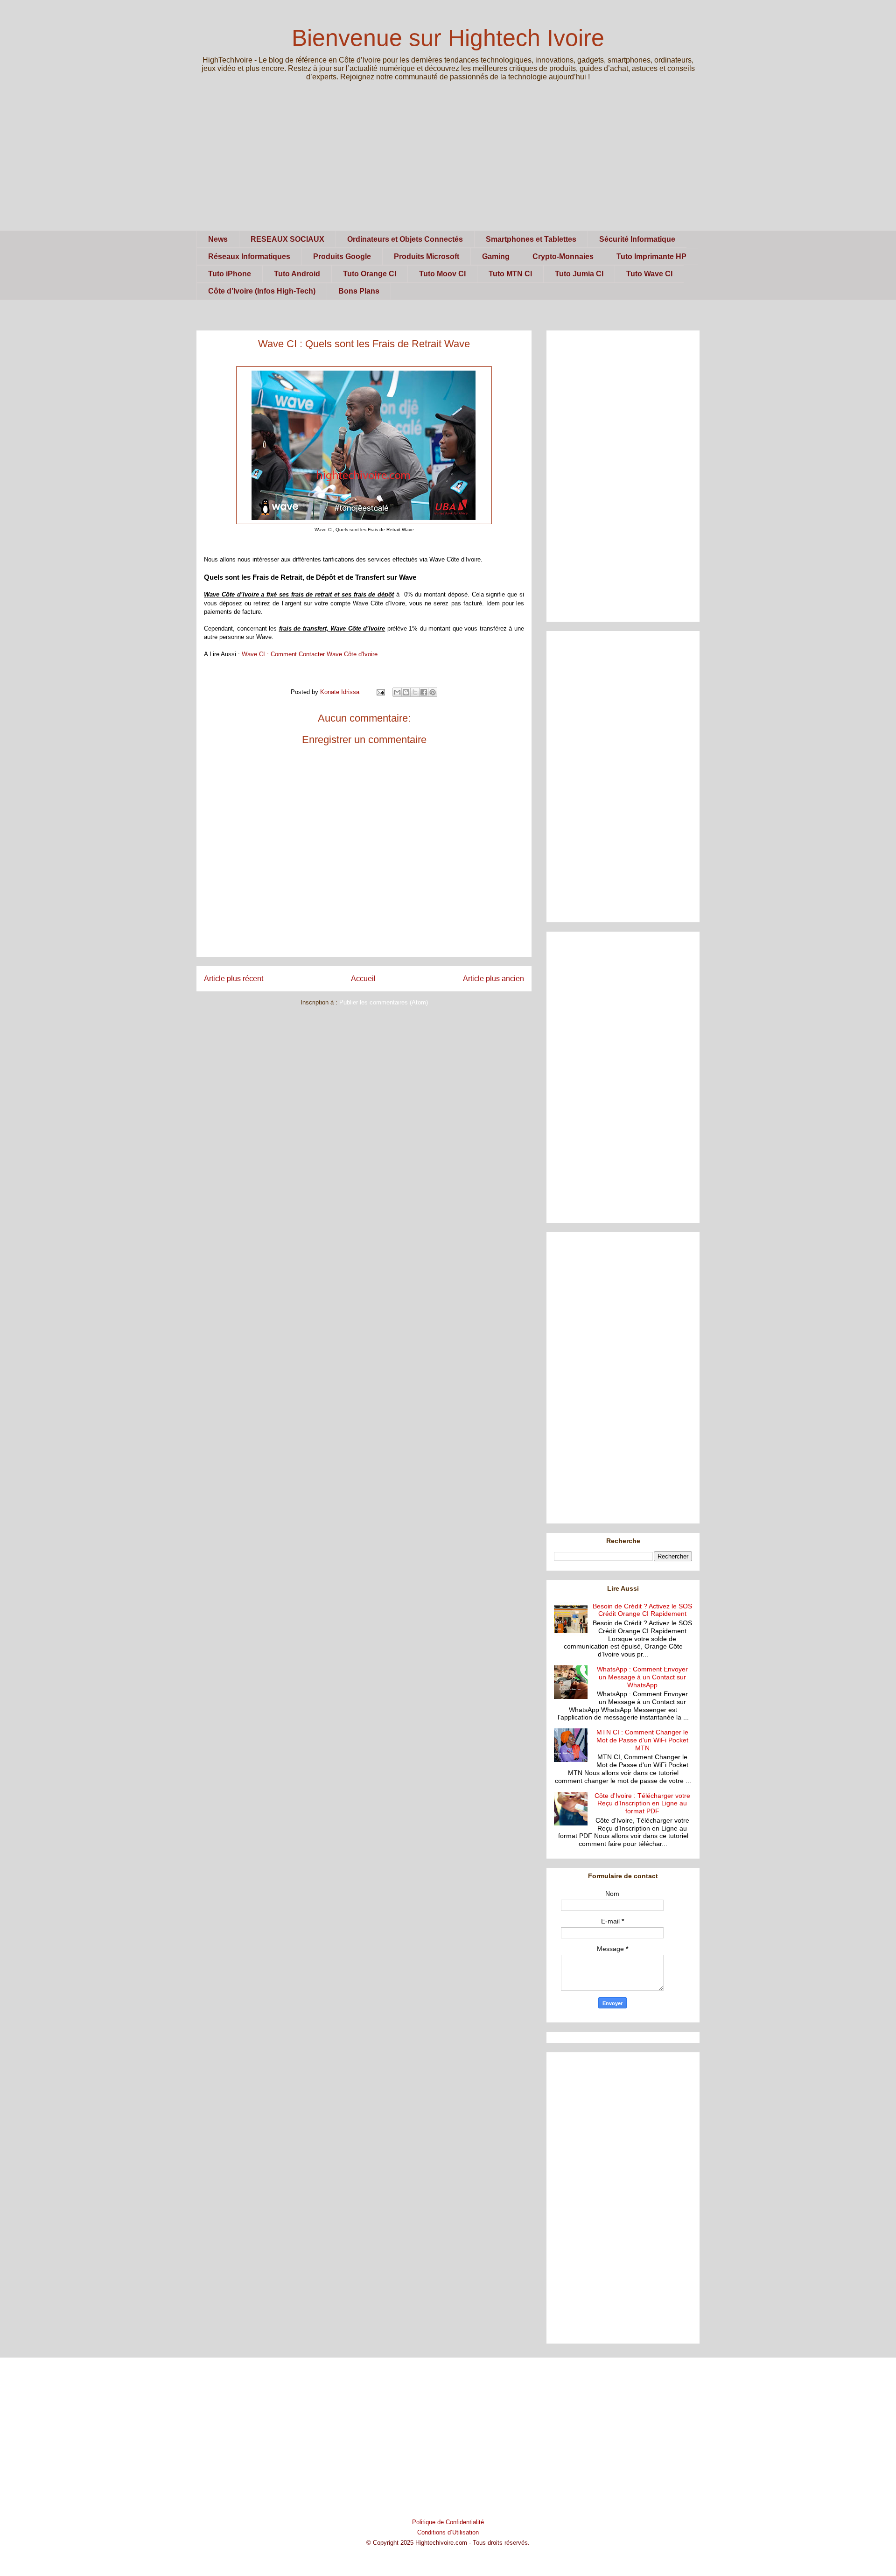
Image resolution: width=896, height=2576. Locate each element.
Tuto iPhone (230, 274)
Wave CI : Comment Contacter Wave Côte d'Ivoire (310, 654)
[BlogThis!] (406, 692)
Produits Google (342, 256)
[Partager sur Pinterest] (433, 692)
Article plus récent (234, 979)
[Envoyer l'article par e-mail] (380, 692)
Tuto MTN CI (510, 274)
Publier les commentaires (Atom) (384, 1002)
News (218, 239)
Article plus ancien (493, 979)
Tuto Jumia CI (579, 274)
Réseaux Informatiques (249, 256)
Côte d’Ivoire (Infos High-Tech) (262, 291)
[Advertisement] (448, 165)
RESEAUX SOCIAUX (287, 239)
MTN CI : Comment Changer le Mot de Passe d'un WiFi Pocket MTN (642, 1740)
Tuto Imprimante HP (651, 256)
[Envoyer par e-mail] (397, 692)
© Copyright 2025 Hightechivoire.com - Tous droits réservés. (448, 2543)
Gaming (496, 256)
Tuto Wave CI (649, 274)
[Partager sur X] (415, 692)
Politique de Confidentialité (448, 2522)
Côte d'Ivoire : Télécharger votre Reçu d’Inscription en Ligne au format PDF (642, 1804)
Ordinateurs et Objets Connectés (405, 239)
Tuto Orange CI (370, 274)
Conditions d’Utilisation (448, 2532)
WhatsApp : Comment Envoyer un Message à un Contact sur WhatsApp (642, 1677)
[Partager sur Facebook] (424, 692)
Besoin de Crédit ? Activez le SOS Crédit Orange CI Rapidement (642, 1610)
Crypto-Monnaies (563, 256)
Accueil (363, 979)
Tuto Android (297, 274)
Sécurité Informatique (637, 239)
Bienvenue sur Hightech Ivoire (448, 38)
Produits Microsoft (427, 256)
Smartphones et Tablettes (531, 239)
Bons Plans (359, 291)
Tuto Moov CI (442, 274)
